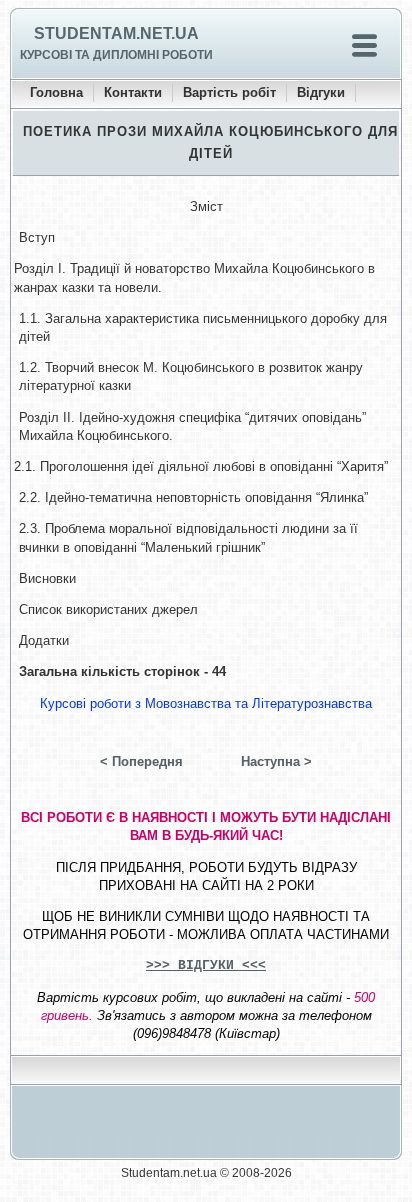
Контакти (133, 92)
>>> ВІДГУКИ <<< (206, 965)
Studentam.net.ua (116, 33)
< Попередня (141, 761)
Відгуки (321, 92)
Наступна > (276, 761)
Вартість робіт (229, 92)
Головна (56, 92)
